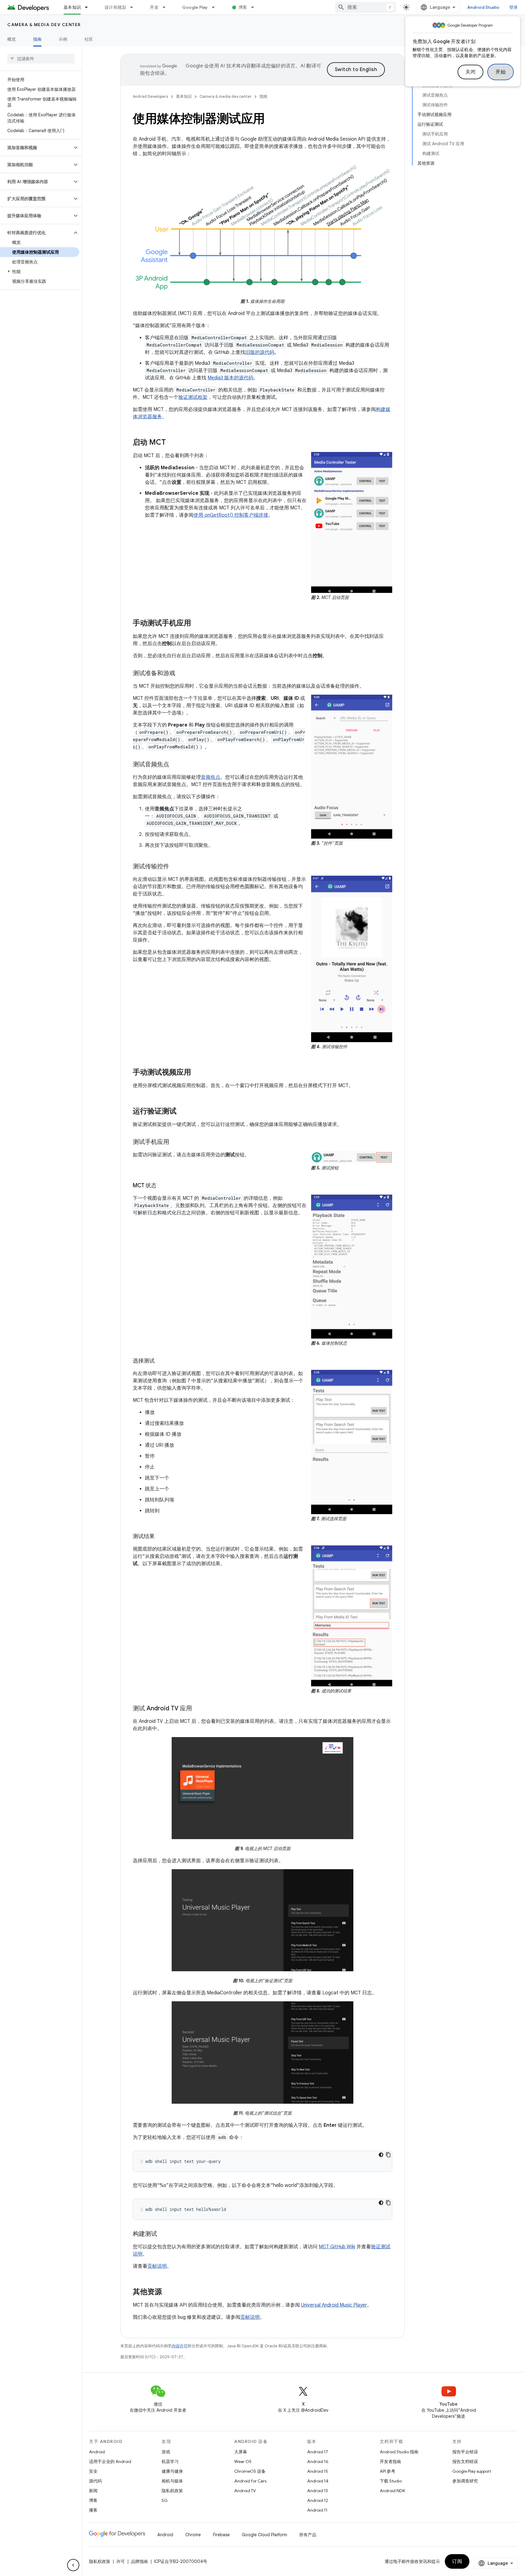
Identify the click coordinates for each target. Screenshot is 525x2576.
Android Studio (483, 7)
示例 (63, 39)
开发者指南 (390, 2461)
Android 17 (318, 2452)
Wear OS (243, 2461)
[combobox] (365, 7)
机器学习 (170, 2461)
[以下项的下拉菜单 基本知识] (89, 7)
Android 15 (318, 2471)
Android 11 (317, 2510)
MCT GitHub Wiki (337, 2247)
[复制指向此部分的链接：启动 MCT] (172, 443)
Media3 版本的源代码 (230, 378)
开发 (154, 7)
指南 (38, 39)
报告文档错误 (465, 2461)
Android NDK (392, 2491)
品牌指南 (139, 2561)
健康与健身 (172, 2471)
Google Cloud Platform (264, 2535)
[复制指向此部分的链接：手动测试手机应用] (197, 624)
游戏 (166, 2452)
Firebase (221, 2535)
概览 (12, 39)
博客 (243, 7)
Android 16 (318, 2461)
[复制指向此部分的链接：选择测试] (161, 1361)
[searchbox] (41, 59)
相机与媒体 (172, 2481)
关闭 (470, 72)
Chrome (193, 2535)
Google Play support (472, 2471)
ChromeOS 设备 (250, 2471)
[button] (36, 148)
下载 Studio (391, 2481)
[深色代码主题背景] (381, 2155)
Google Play (195, 7)
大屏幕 (241, 2452)
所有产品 (308, 2535)
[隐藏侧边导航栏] (73, 2565)
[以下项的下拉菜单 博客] (255, 7)
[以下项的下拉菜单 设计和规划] (134, 7)
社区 (89, 39)
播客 (93, 2510)
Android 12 (318, 2500)
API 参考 (388, 2471)
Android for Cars (250, 2481)
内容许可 (180, 2346)
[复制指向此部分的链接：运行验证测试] (183, 1112)
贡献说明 (157, 2266)
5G (165, 2500)
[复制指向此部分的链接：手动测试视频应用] (197, 1073)
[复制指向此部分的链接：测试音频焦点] (175, 765)
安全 (93, 2471)
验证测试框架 (193, 397)
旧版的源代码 (260, 352)
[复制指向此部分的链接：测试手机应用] (175, 1142)
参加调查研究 (465, 2481)
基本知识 (72, 7)
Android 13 (317, 2491)
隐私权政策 (172, 2491)
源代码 (95, 2481)
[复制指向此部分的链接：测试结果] (161, 1537)
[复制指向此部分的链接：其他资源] (168, 2292)
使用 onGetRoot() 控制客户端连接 (231, 515)
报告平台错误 (465, 2452)
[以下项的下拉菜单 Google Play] (216, 7)
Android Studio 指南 (399, 2452)
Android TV (245, 2491)
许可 (121, 2561)
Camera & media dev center (44, 25)
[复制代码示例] (388, 2155)
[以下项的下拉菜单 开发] (167, 7)
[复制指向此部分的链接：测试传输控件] (175, 867)
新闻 (93, 2491)
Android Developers (150, 96)
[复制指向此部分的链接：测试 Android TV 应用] (198, 1709)
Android (97, 2452)
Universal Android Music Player (334, 2305)
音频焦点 (211, 777)
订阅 (457, 2561)
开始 (501, 72)
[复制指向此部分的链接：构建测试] (163, 2234)
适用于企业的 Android (110, 2461)
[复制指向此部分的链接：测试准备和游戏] (181, 674)
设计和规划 (115, 7)
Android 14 (318, 2481)
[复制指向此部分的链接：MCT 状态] (163, 1186)
